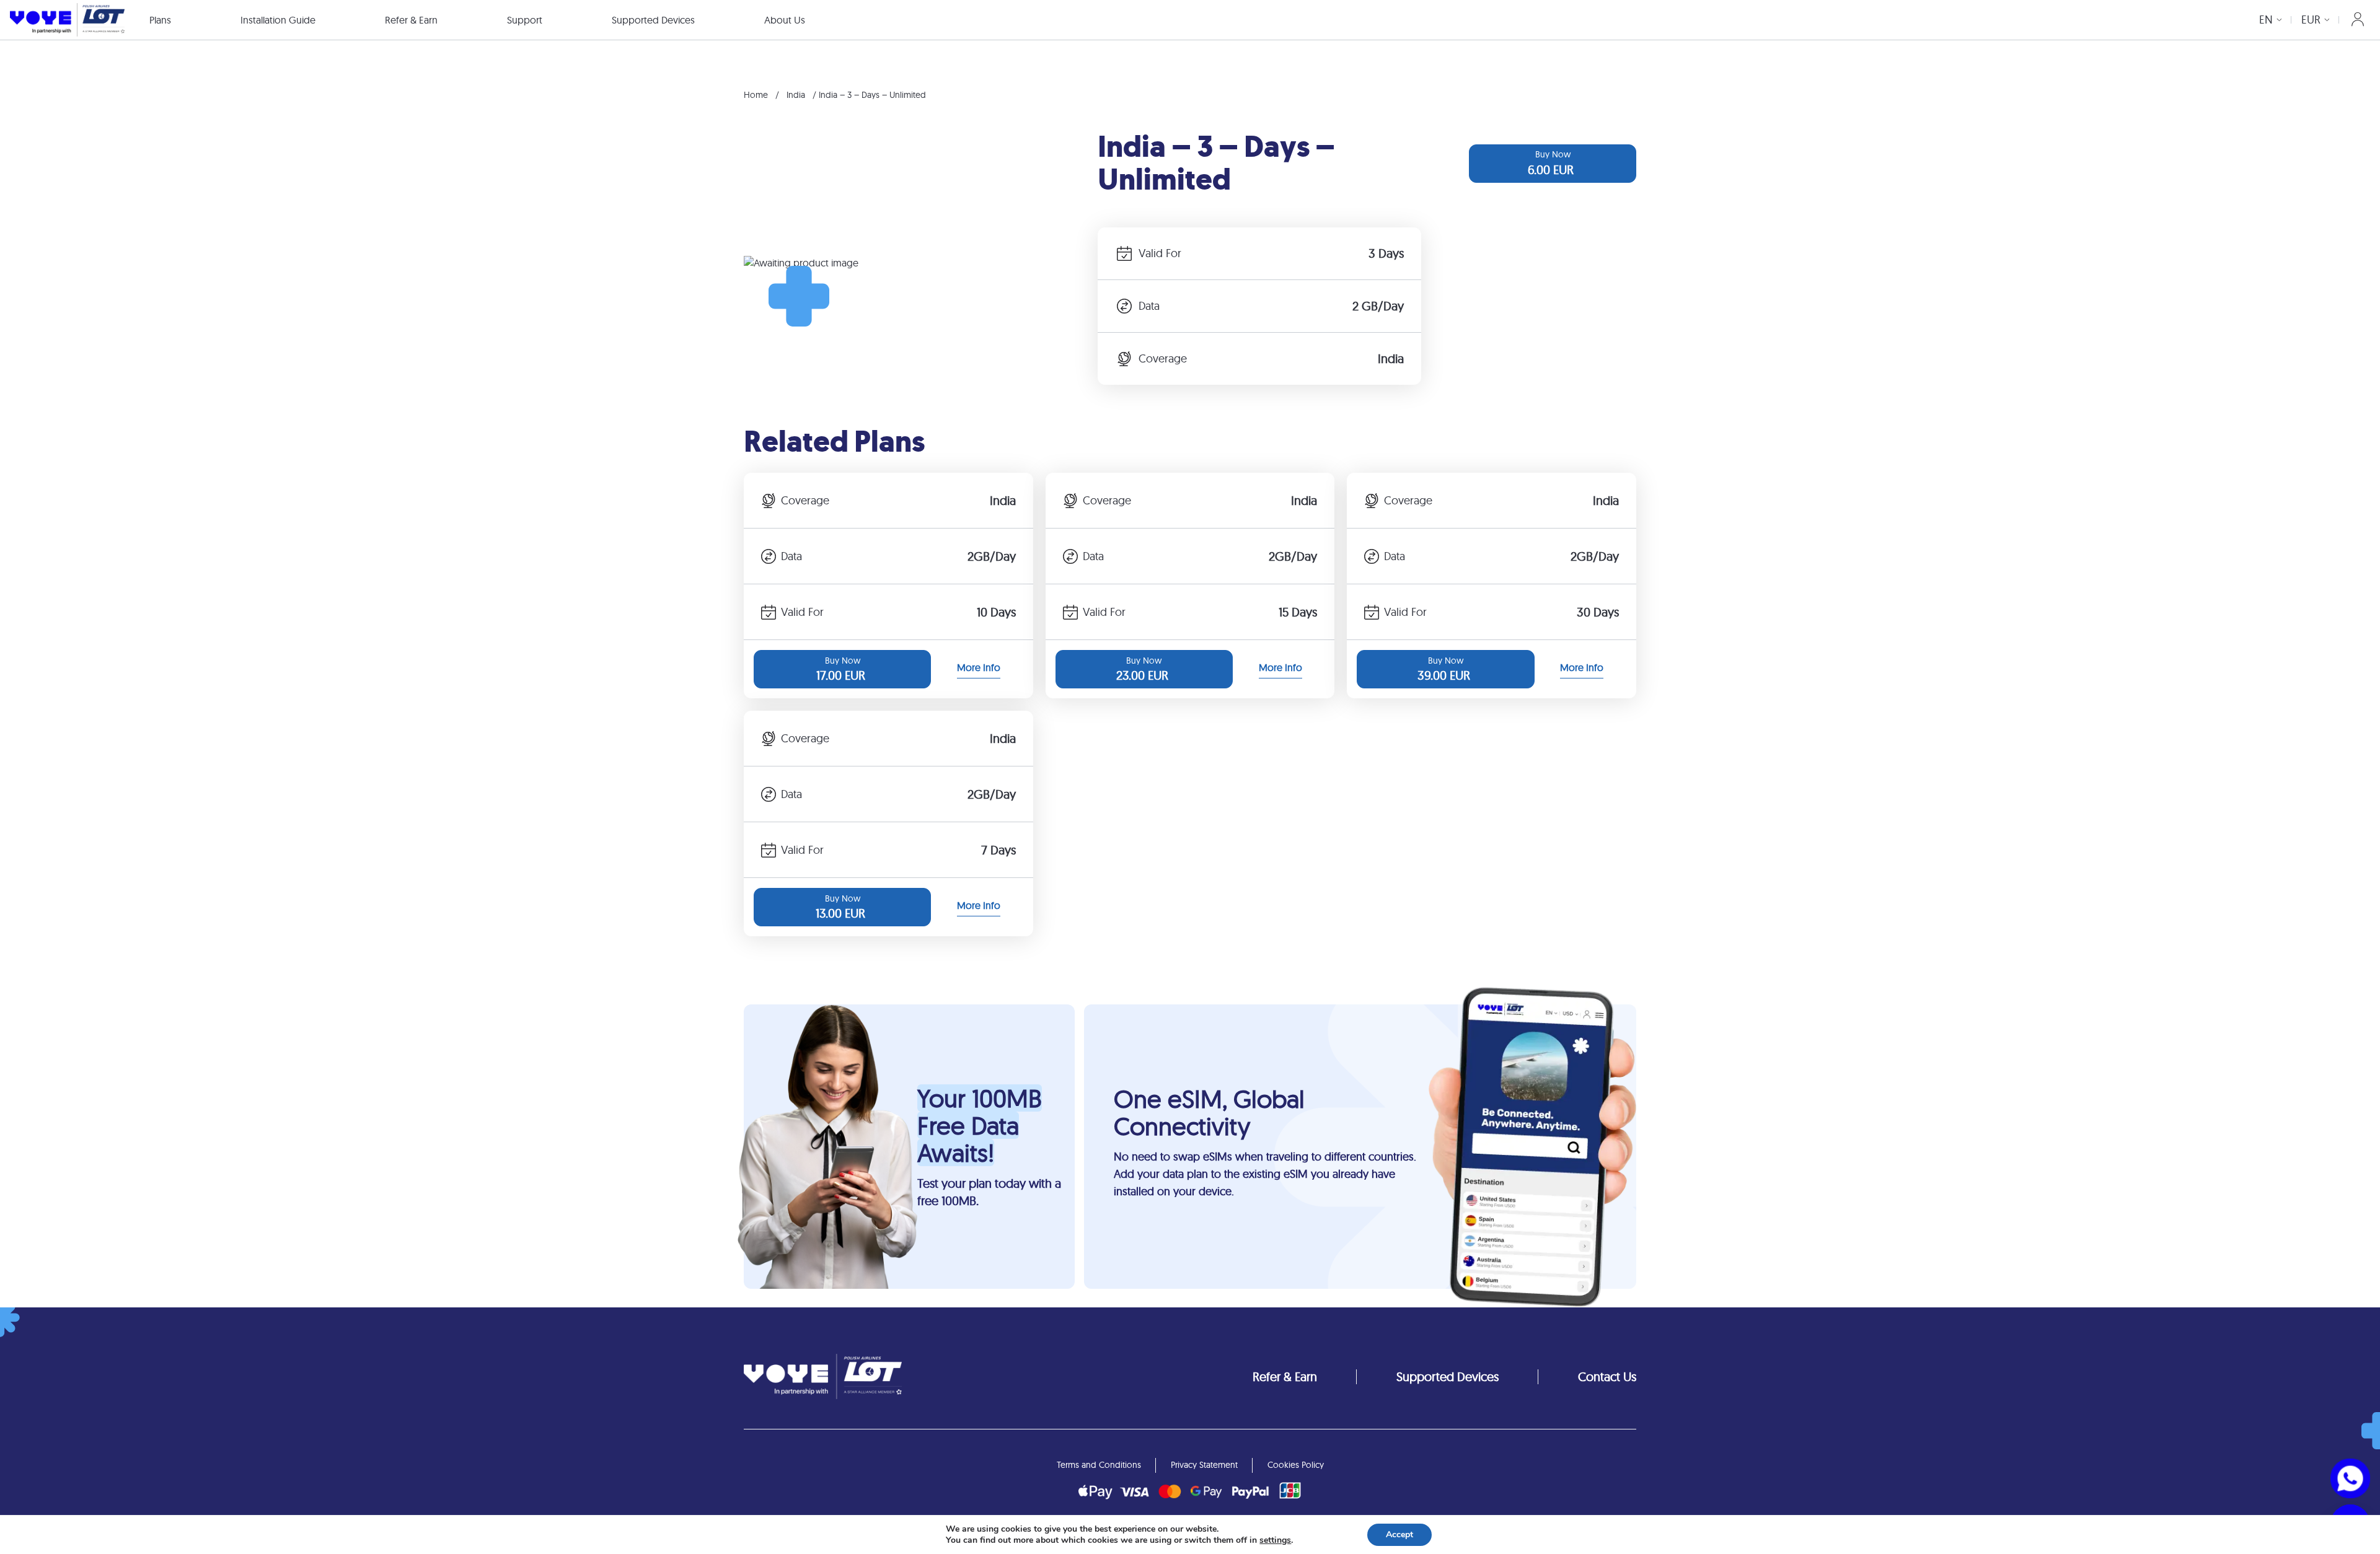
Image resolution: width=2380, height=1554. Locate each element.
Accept (1399, 1534)
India (796, 95)
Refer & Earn (411, 20)
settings (1275, 1540)
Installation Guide (278, 20)
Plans (160, 20)
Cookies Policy (1296, 1465)
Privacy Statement (1204, 1465)
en (2266, 20)
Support (525, 20)
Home (756, 95)
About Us (785, 20)
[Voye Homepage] (67, 20)
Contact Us (1607, 1376)
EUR (2311, 20)
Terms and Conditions (1099, 1465)
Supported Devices (653, 20)
